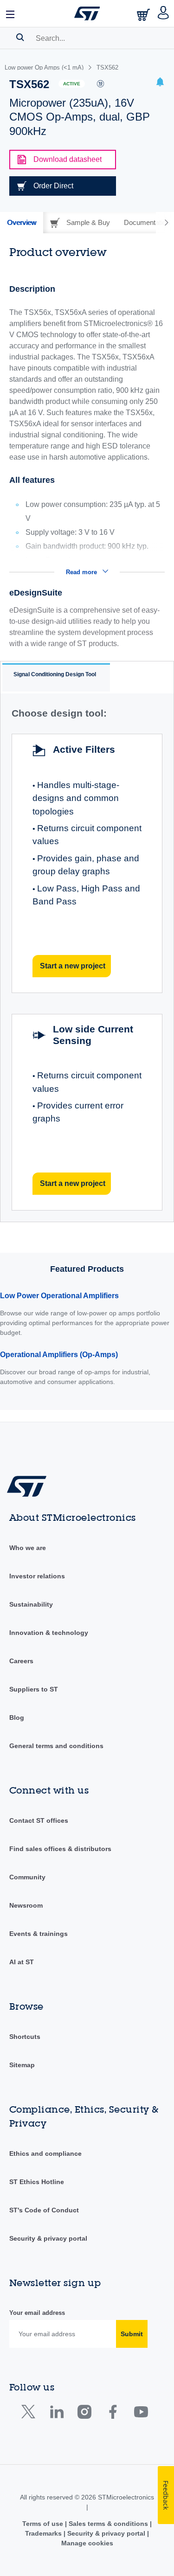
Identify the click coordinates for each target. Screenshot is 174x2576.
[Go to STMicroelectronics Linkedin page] (56, 2414)
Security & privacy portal (48, 2238)
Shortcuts (25, 2037)
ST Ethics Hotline (37, 2182)
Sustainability (31, 1604)
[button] (11, 13)
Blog (17, 1717)
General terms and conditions (56, 1746)
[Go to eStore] (144, 15)
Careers (21, 1661)
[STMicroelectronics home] (87, 13)
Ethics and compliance (45, 2153)
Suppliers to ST (34, 1689)
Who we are (28, 1548)
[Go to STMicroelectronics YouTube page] (141, 2414)
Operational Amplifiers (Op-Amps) (59, 1355)
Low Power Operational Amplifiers (59, 1296)
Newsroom (26, 1905)
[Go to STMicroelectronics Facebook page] (113, 2414)
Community (27, 1877)
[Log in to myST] (164, 13)
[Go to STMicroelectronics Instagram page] (84, 2414)
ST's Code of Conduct (44, 2210)
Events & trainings (39, 1934)
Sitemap (22, 2065)
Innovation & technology (49, 1633)
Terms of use (44, 2524)
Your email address (37, 2313)
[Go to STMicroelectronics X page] (30, 2414)
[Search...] (20, 37)
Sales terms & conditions (108, 2524)
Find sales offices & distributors (60, 1849)
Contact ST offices (39, 1820)
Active (72, 84)
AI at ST (22, 1962)
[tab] (22, 223)
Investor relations (37, 1576)
